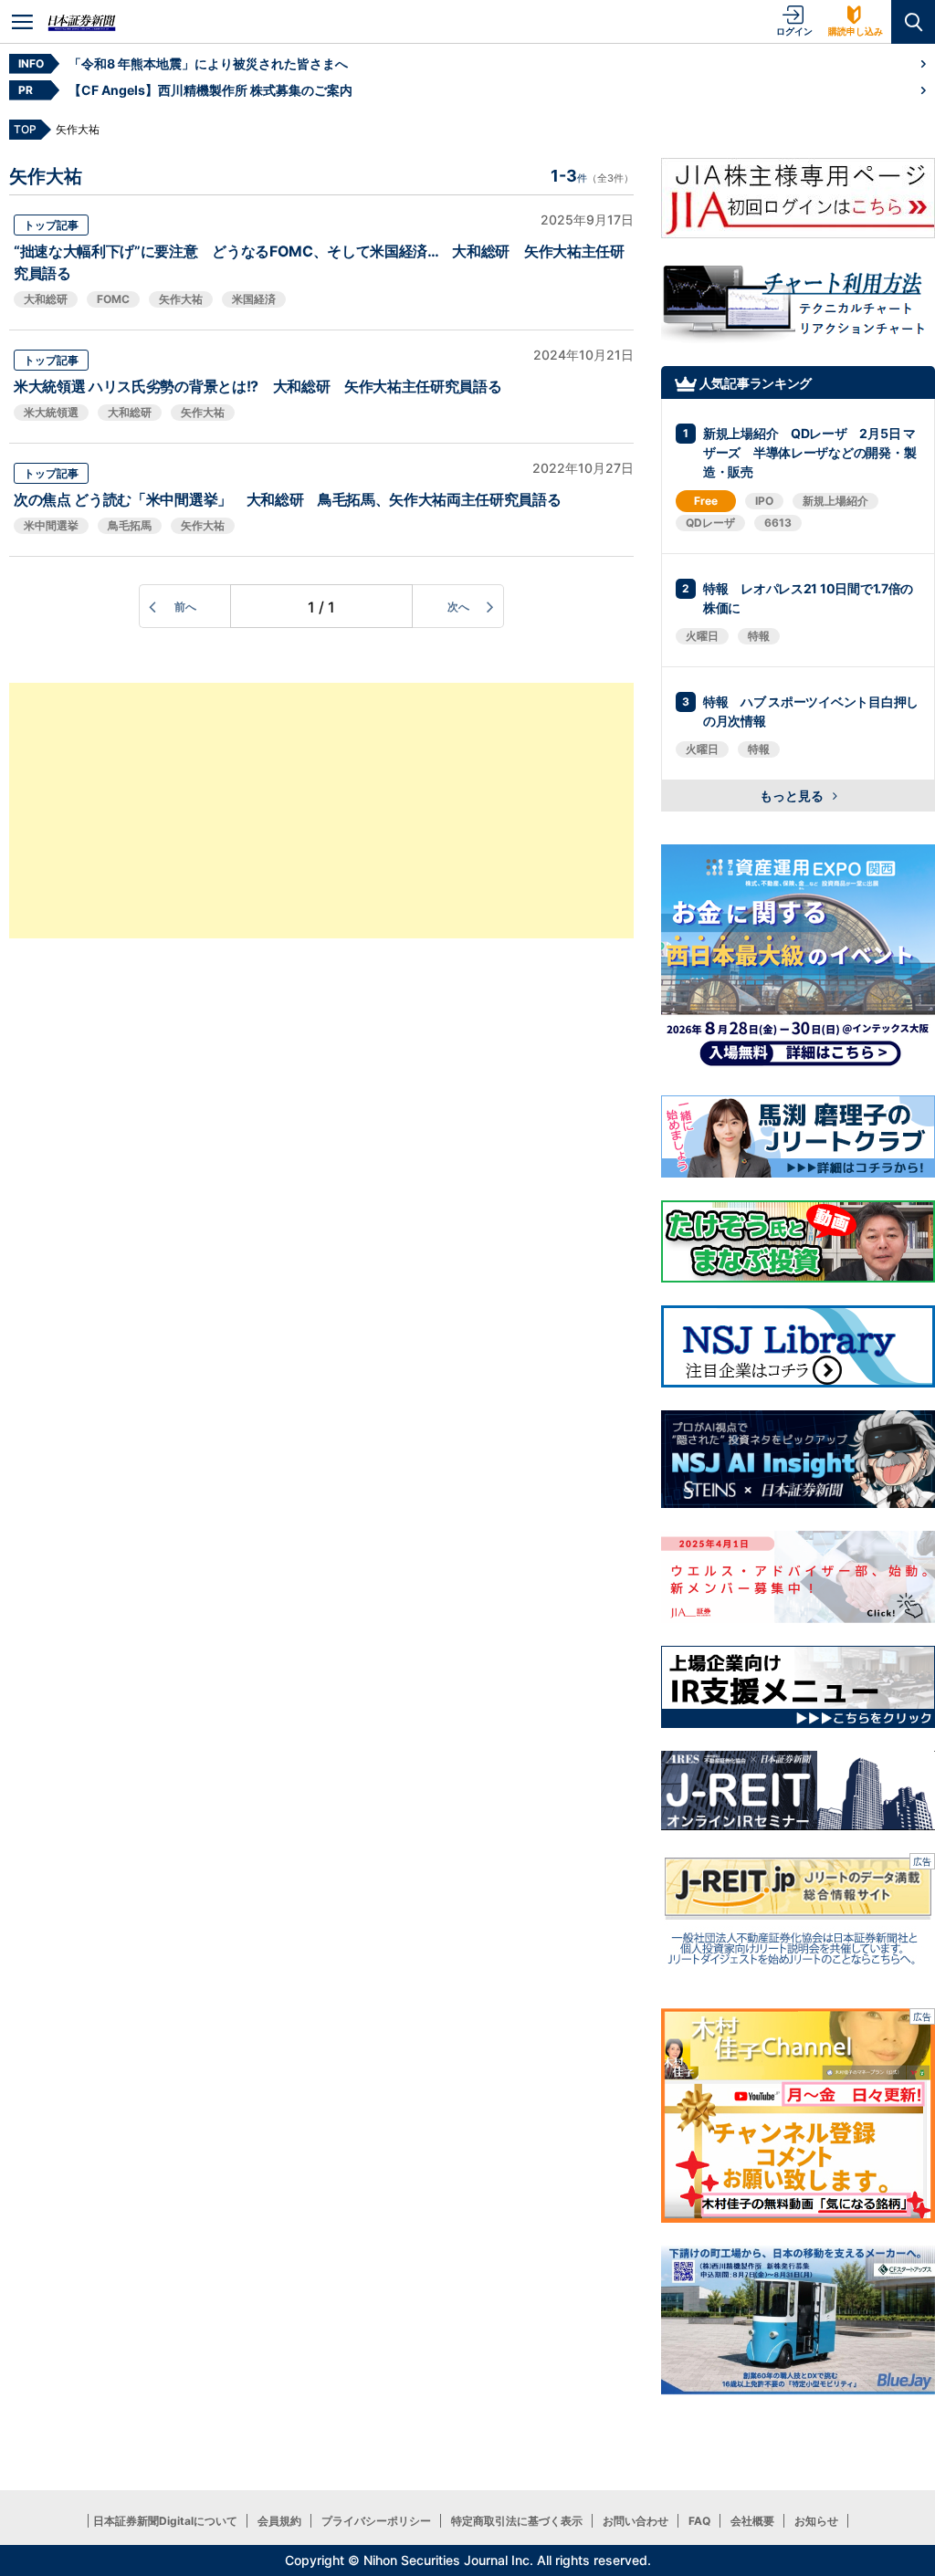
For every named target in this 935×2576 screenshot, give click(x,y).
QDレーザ (710, 523)
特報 (759, 636)
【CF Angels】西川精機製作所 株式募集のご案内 (210, 90)
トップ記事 (51, 225)
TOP (25, 129)
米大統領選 (51, 412)
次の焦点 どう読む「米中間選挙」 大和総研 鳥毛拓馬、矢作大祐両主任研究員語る (288, 499)
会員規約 (279, 2521)
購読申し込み (856, 31)
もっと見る (793, 796)
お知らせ (816, 2521)
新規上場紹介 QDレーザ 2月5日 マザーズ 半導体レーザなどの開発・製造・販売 (809, 452)
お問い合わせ (636, 2521)
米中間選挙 (51, 525)
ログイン (794, 31)
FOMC (113, 299)
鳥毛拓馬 (130, 525)
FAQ (699, 2521)
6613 (778, 523)
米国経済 (254, 299)
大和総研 (46, 299)
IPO (764, 501)
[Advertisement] (321, 811)
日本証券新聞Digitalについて (165, 2521)
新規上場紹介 (835, 501)
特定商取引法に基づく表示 (517, 2521)
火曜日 (702, 636)
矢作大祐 (181, 299)
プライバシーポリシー (376, 2521)
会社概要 (752, 2521)
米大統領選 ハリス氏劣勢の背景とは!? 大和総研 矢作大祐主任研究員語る (257, 386)
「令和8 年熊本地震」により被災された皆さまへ (208, 63)
